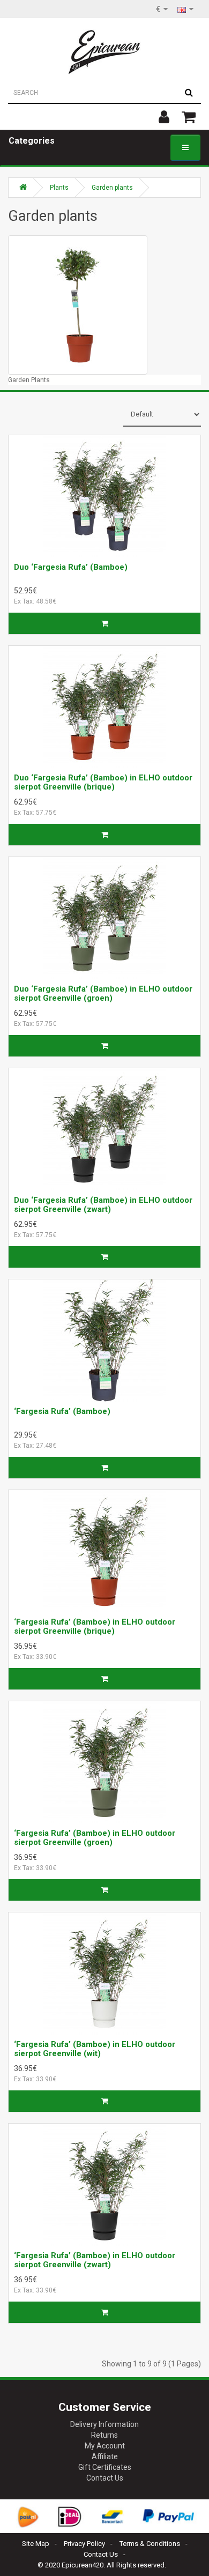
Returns (104, 2435)
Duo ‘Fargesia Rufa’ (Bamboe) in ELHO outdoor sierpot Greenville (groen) (103, 993)
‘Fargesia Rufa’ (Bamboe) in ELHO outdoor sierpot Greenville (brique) (95, 1626)
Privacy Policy (84, 2544)
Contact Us (105, 2478)
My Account (105, 2446)
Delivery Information (104, 2424)
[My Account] (164, 117)
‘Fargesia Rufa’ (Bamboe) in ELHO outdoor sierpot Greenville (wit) (95, 2049)
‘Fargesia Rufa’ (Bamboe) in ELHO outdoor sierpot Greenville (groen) (95, 1838)
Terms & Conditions (150, 2544)
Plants (59, 188)
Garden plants (112, 188)
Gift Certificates (105, 2467)
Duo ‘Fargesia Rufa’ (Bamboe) (71, 567)
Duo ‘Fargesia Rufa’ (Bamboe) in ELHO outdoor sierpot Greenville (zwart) (103, 1205)
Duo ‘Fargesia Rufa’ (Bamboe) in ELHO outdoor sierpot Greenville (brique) (103, 782)
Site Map (36, 2544)
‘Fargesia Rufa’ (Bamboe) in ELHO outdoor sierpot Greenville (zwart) (95, 2260)
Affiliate (105, 2456)
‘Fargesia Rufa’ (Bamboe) (62, 1411)
